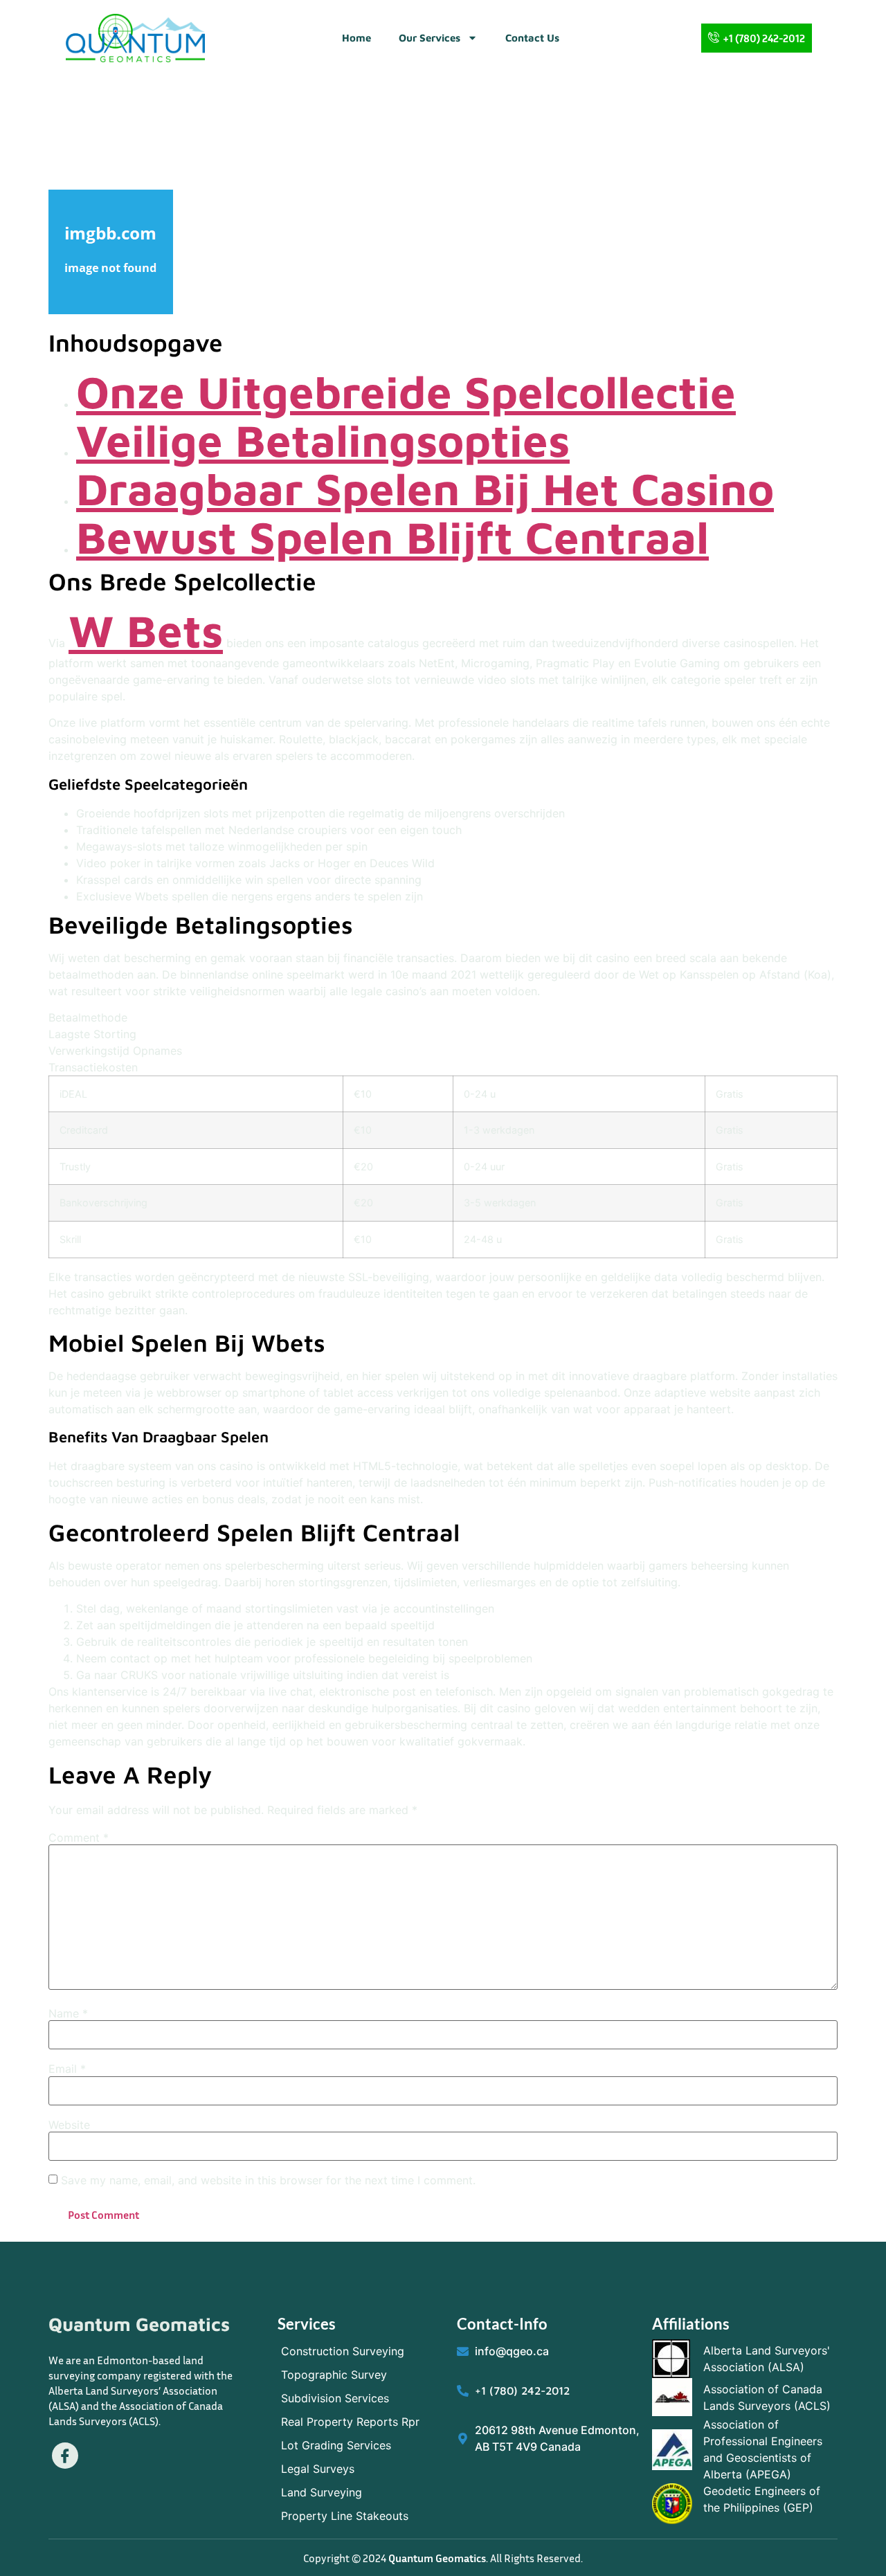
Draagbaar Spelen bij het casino (425, 488)
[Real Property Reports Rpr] (360, 2422)
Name (68, 2013)
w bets (146, 630)
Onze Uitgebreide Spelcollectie (406, 391)
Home (356, 38)
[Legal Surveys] (360, 2469)
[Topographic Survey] (360, 2375)
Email (67, 2069)
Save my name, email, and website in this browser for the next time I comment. (268, 2180)
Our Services (430, 38)
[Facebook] (65, 2456)
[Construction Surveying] (360, 2351)
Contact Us (532, 38)
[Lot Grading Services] (360, 2445)
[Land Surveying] (360, 2492)
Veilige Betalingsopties (323, 440)
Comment (79, 1838)
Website (69, 2125)
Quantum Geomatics (139, 2324)
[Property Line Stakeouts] (360, 2516)
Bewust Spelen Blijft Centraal (392, 537)
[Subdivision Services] (360, 2398)
